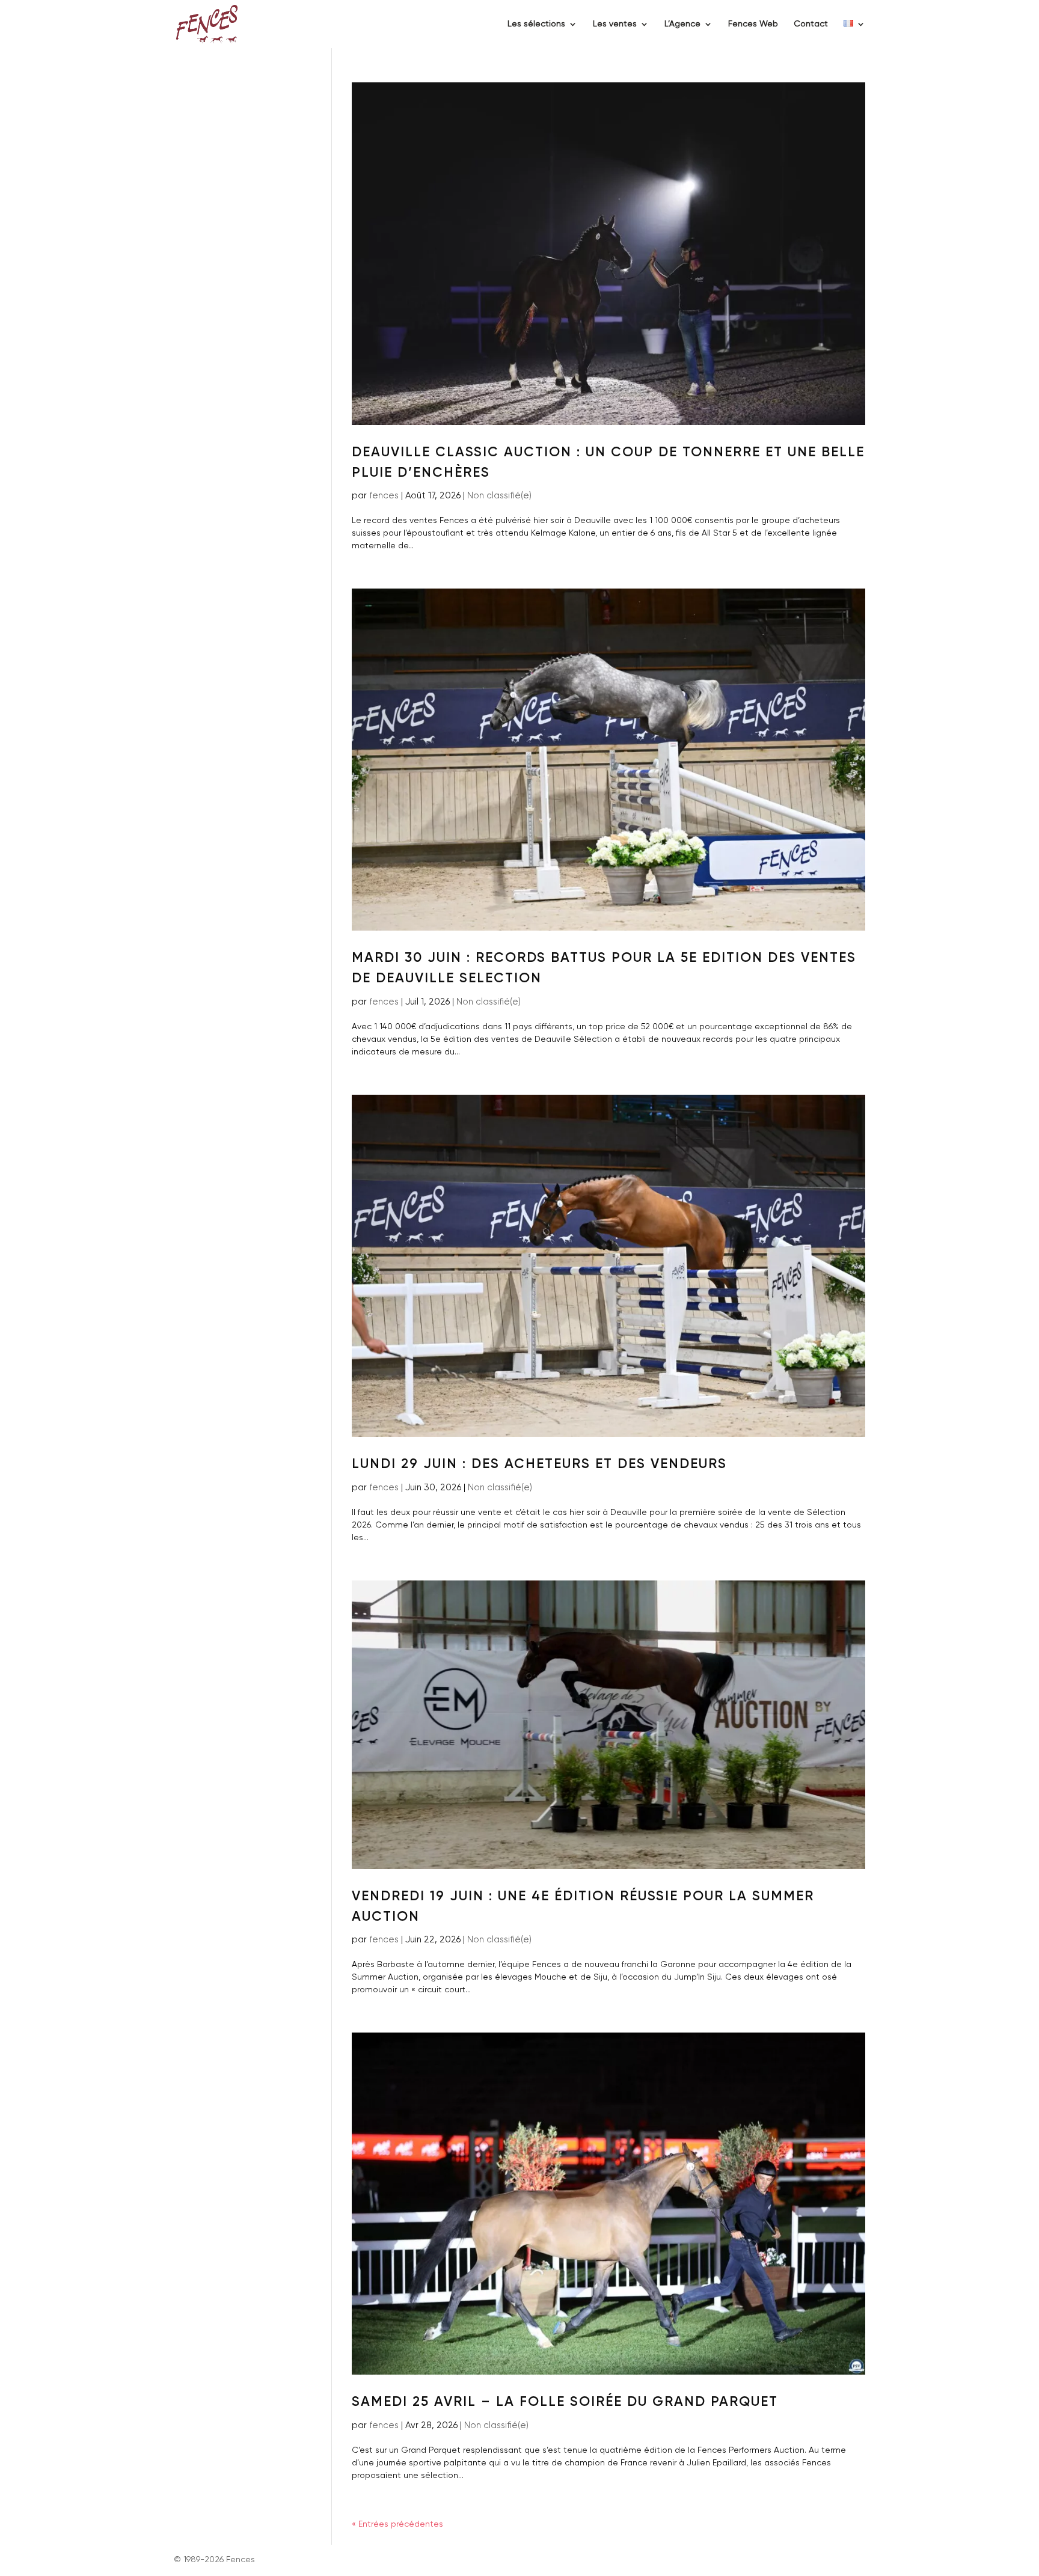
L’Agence (682, 24)
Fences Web (753, 24)
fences (384, 496)
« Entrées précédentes (397, 2524)
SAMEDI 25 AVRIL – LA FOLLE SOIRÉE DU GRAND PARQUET (565, 2402)
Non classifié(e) (499, 496)
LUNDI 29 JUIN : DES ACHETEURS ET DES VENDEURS (539, 1464)
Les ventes (615, 24)
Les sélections (536, 24)
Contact (811, 24)
